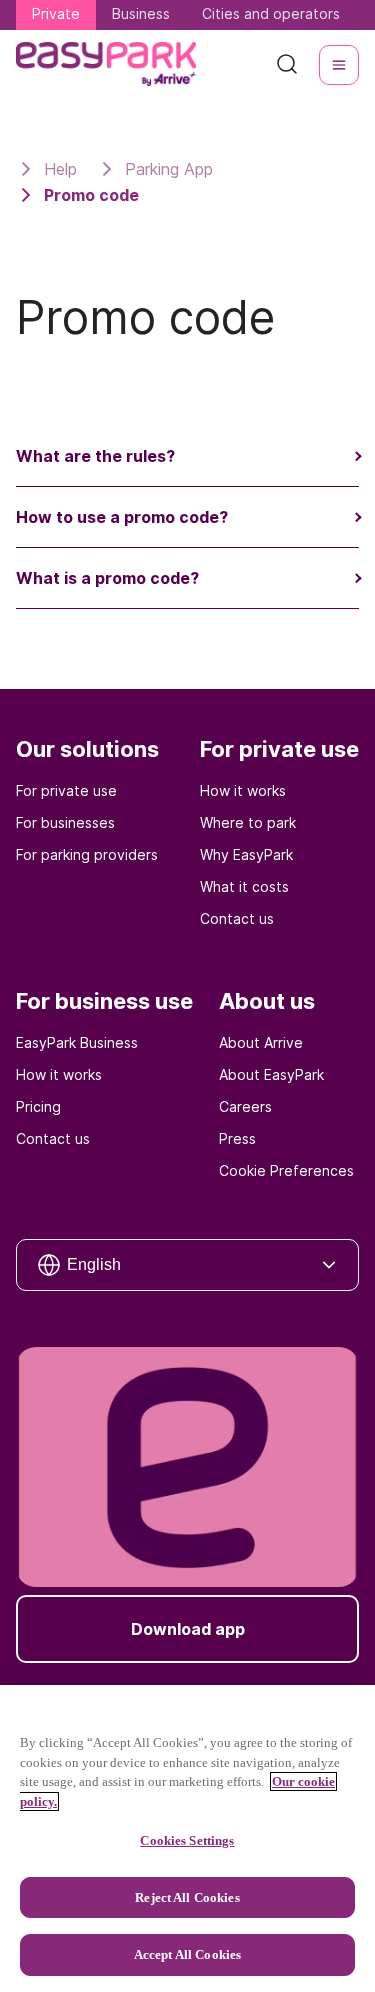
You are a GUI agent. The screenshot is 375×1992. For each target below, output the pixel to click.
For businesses (65, 822)
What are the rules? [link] (95, 456)
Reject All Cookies (187, 1897)
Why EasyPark (246, 854)
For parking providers (87, 854)
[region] (187, 1838)
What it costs (244, 886)
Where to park (248, 822)
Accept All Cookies (187, 1954)
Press (237, 1138)
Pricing (38, 1106)
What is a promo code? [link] (107, 578)
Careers (245, 1106)
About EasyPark (271, 1074)
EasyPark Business (77, 1042)
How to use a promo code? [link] (122, 517)
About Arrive (261, 1042)
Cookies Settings (187, 1840)
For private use (66, 790)
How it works (243, 790)
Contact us (237, 918)
